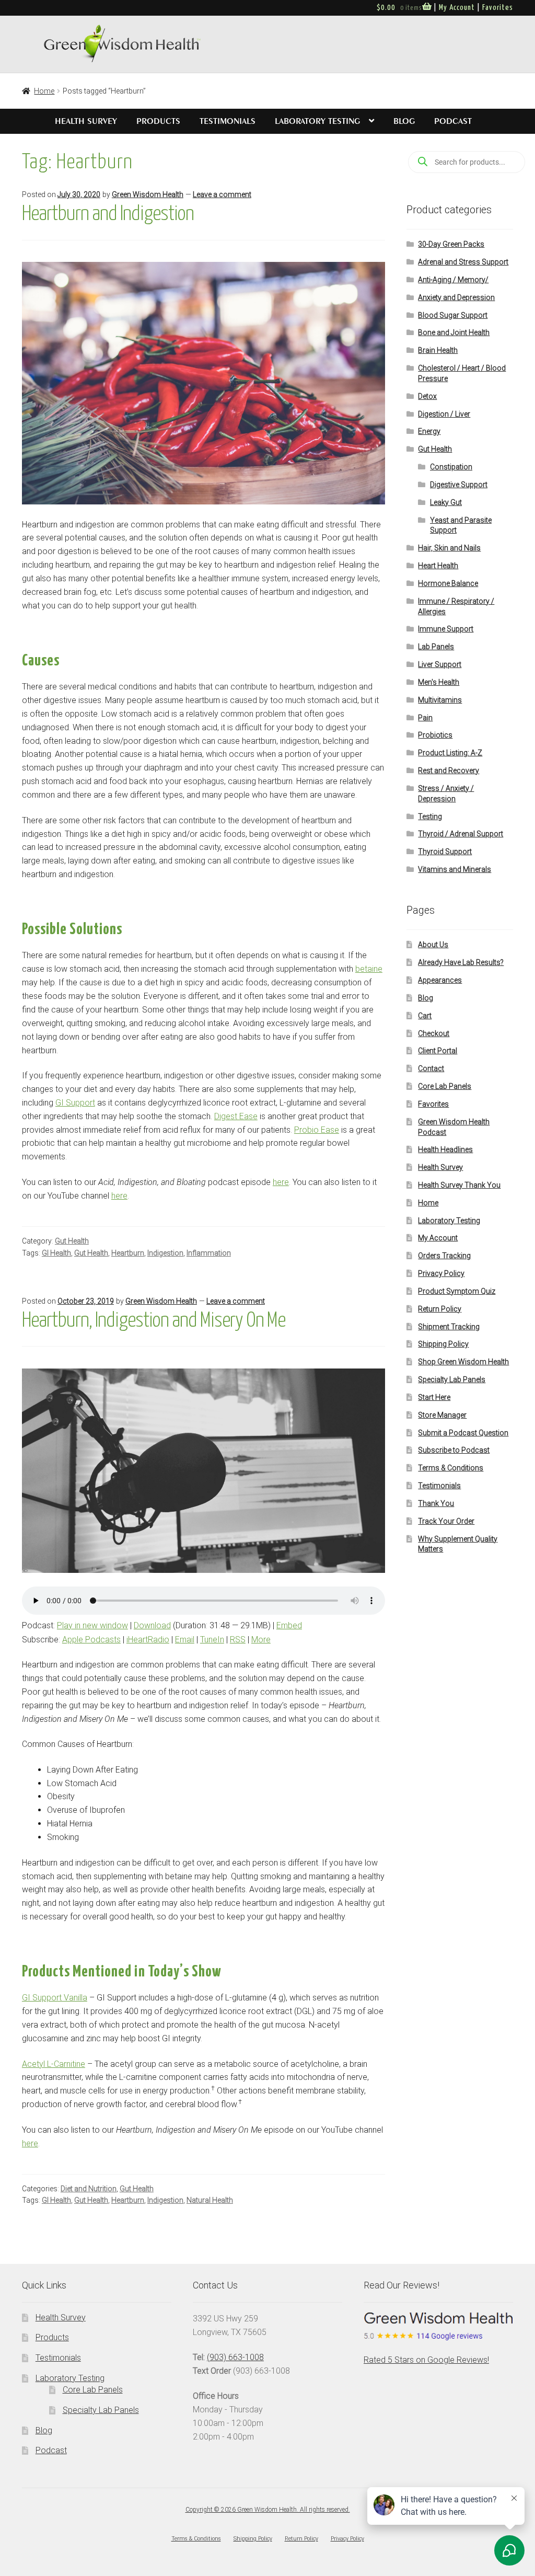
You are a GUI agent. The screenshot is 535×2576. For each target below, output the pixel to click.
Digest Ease (236, 1116)
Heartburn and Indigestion (108, 214)
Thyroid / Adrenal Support (461, 834)
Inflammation (209, 1253)
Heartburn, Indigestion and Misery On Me (154, 1321)
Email (185, 1640)
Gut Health (72, 1241)
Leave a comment (222, 194)
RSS (238, 1640)
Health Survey (86, 121)
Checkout (434, 1033)
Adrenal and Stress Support (463, 262)
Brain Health (438, 350)
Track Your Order (446, 1521)
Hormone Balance (448, 583)
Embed (289, 1625)
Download (152, 1625)
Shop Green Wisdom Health (463, 1362)
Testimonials (228, 121)
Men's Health (439, 682)
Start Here (434, 1397)
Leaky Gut (446, 502)
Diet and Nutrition (89, 2189)
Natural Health (210, 2200)
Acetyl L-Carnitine (54, 2064)
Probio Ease (317, 1130)
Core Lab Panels (445, 1086)
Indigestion (165, 1253)
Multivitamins (440, 700)
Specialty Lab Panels (452, 1379)
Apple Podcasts (91, 1640)
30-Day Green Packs (451, 244)
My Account (457, 8)
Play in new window (92, 1625)
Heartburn (128, 1253)
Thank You (436, 1503)
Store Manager (442, 1415)
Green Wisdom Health (148, 194)
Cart (425, 1016)
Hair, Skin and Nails (449, 548)
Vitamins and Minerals (455, 869)
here (281, 1182)
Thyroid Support (445, 852)
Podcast (453, 121)
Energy (429, 431)
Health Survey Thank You (459, 1185)
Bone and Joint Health (454, 332)
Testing (430, 816)
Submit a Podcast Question (463, 1433)
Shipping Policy (443, 1344)
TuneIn (212, 1640)
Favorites (498, 8)
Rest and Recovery (449, 770)
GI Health (56, 1253)
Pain (425, 718)
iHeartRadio (148, 1640)
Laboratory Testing (317, 121)
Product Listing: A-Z (450, 753)
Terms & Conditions (451, 1468)
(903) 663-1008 (235, 2357)
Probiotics (435, 735)
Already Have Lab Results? (461, 962)
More (261, 1640)
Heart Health (438, 566)
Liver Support (440, 664)
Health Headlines (445, 1149)
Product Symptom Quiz (457, 1291)
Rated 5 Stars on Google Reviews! (426, 2360)
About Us (433, 945)
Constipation (451, 467)
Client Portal (438, 1051)
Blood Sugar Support (453, 315)
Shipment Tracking (449, 1327)
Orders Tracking (444, 1256)
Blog (404, 121)
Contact (431, 1068)
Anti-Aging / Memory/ (453, 280)
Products (158, 121)
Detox (427, 396)
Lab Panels (436, 647)
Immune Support (446, 629)
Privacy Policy (441, 1273)
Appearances (440, 980)
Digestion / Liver (444, 414)
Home (44, 91)
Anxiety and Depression (456, 297)
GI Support (75, 1103)
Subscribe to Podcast (454, 1450)
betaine (369, 969)
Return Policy (440, 1309)
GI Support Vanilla (55, 1998)
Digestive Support (459, 485)
